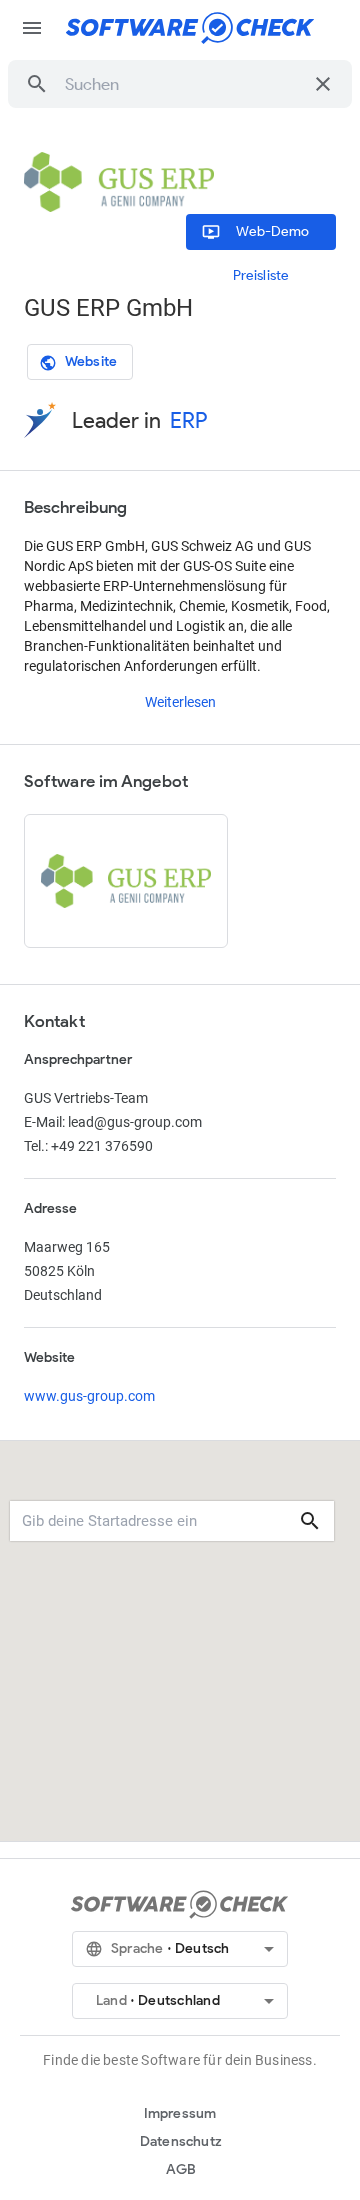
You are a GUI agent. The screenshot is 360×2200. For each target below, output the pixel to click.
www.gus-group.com (89, 1396)
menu (32, 28)
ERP (188, 420)
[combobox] (183, 84)
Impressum (180, 2113)
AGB (181, 2169)
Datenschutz (181, 2141)
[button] (37, 84)
